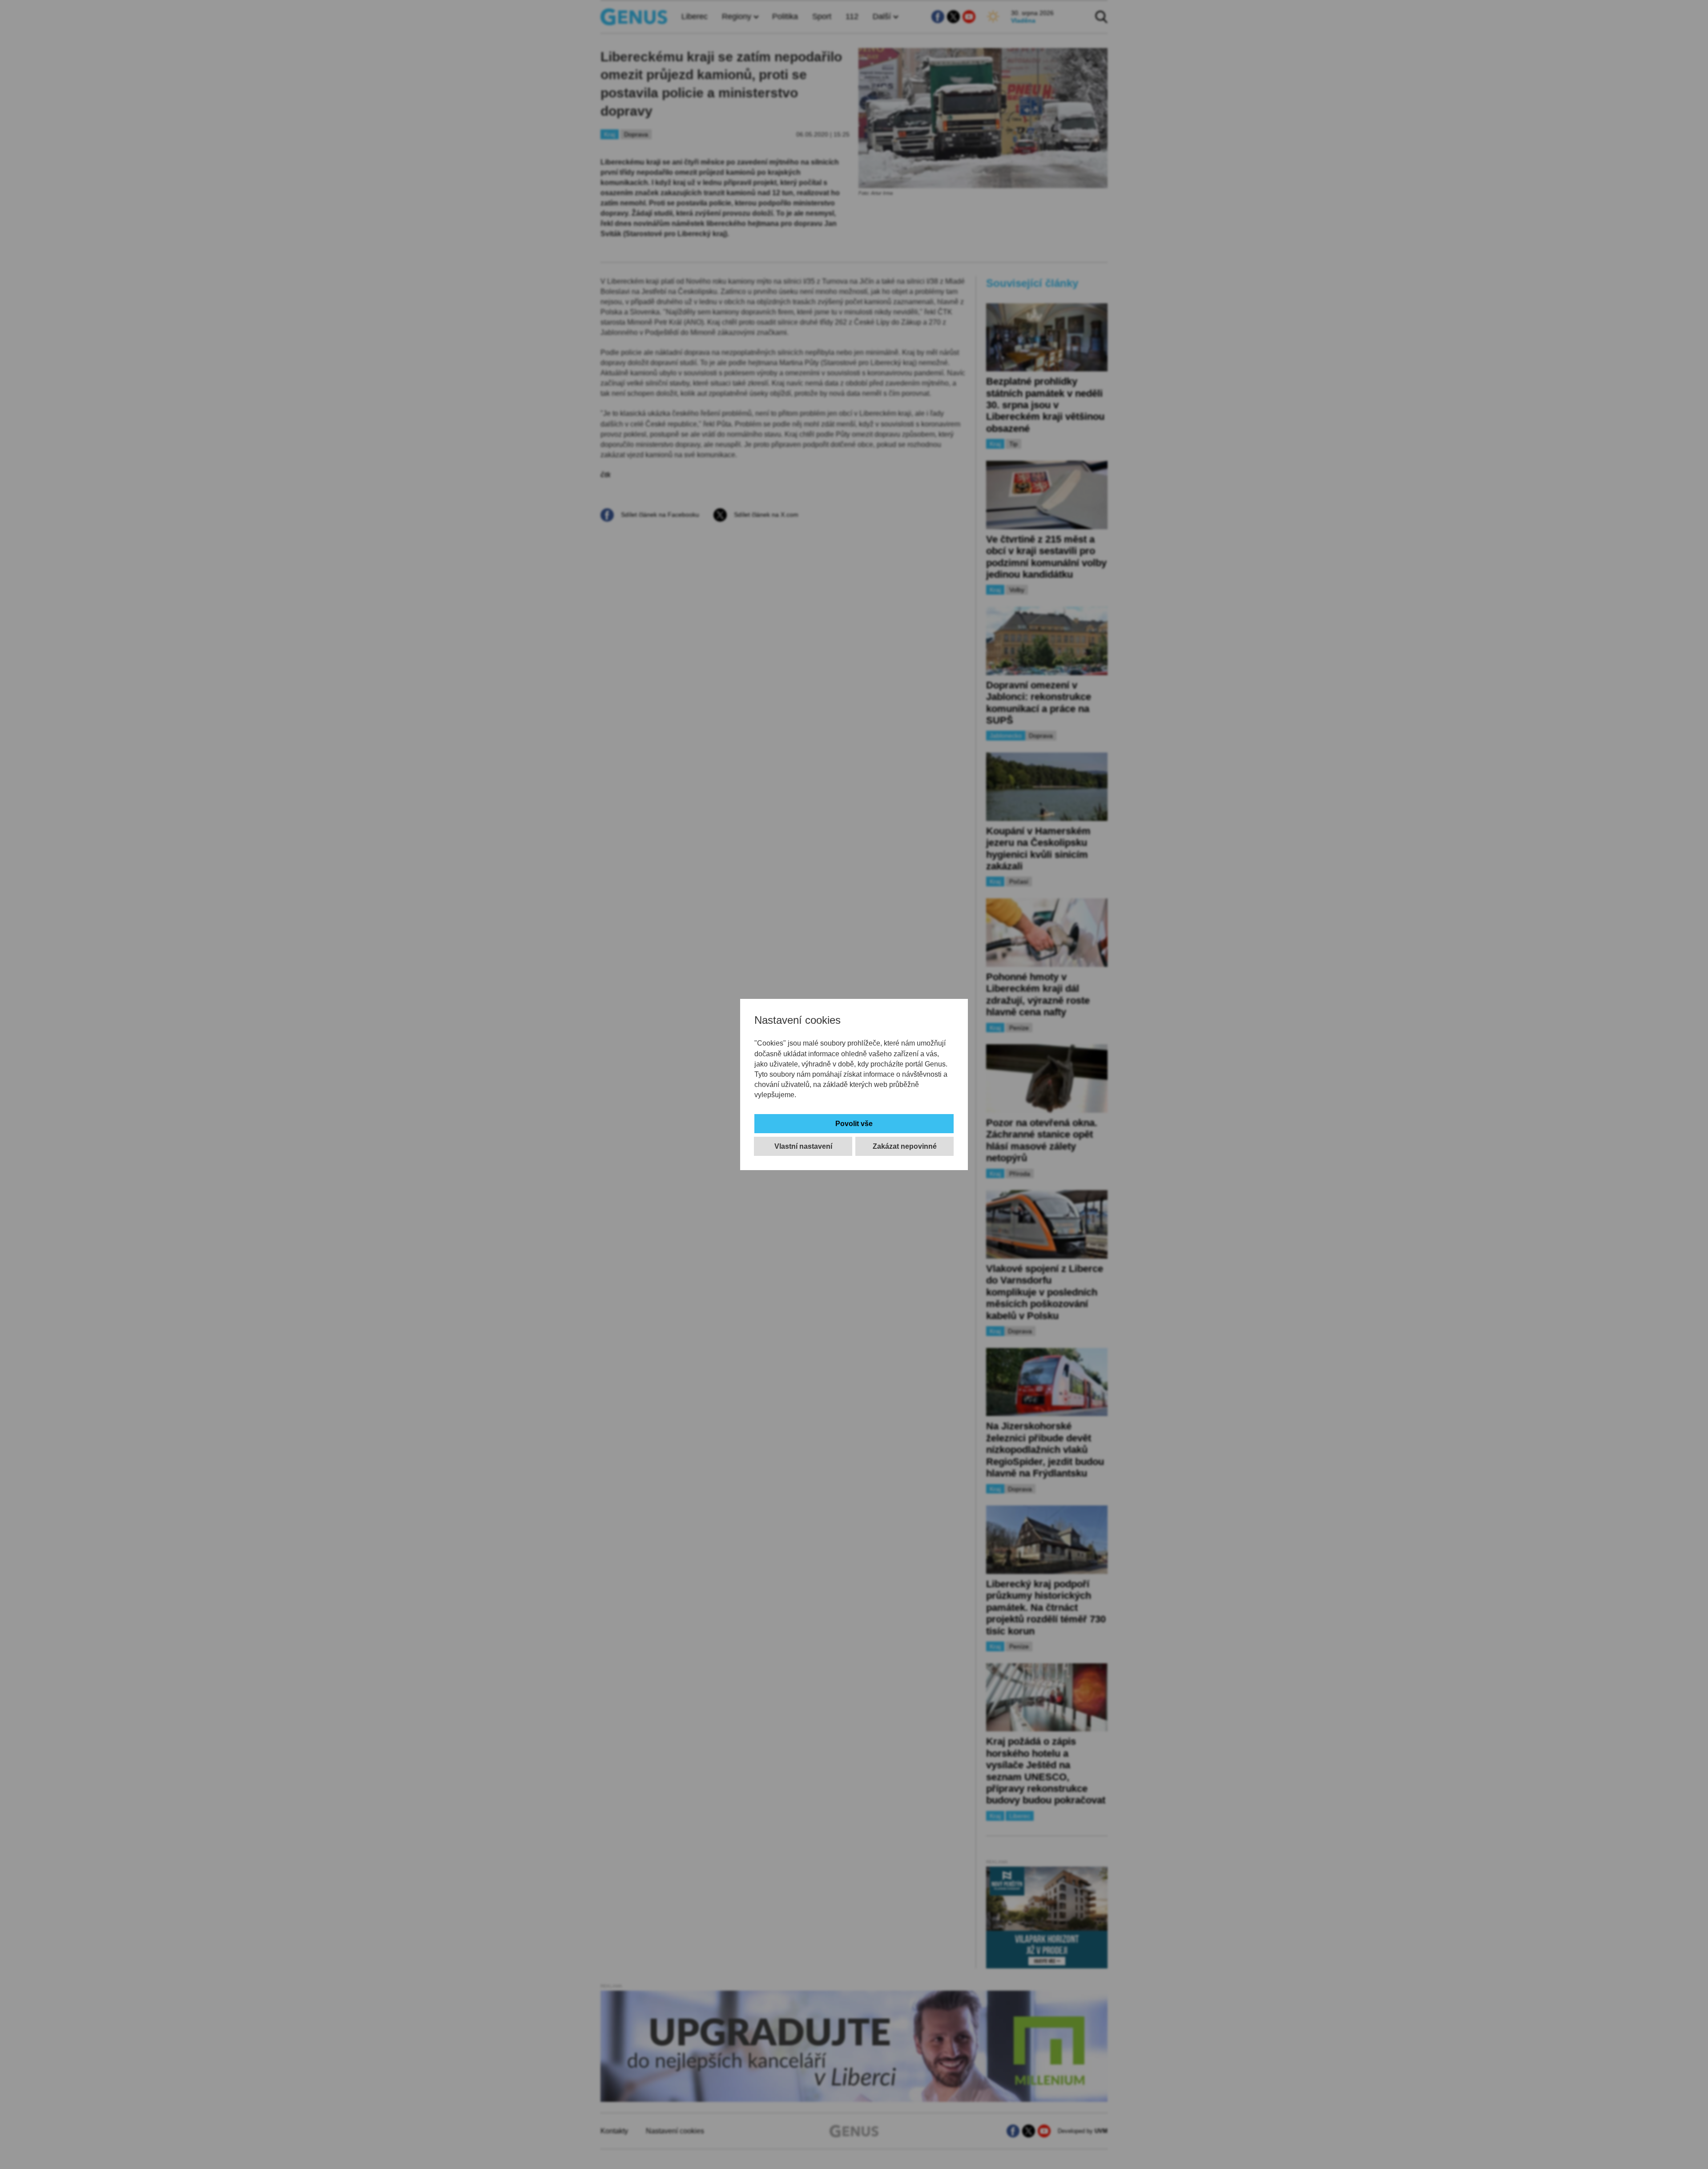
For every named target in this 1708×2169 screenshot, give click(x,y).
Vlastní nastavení (803, 1146)
